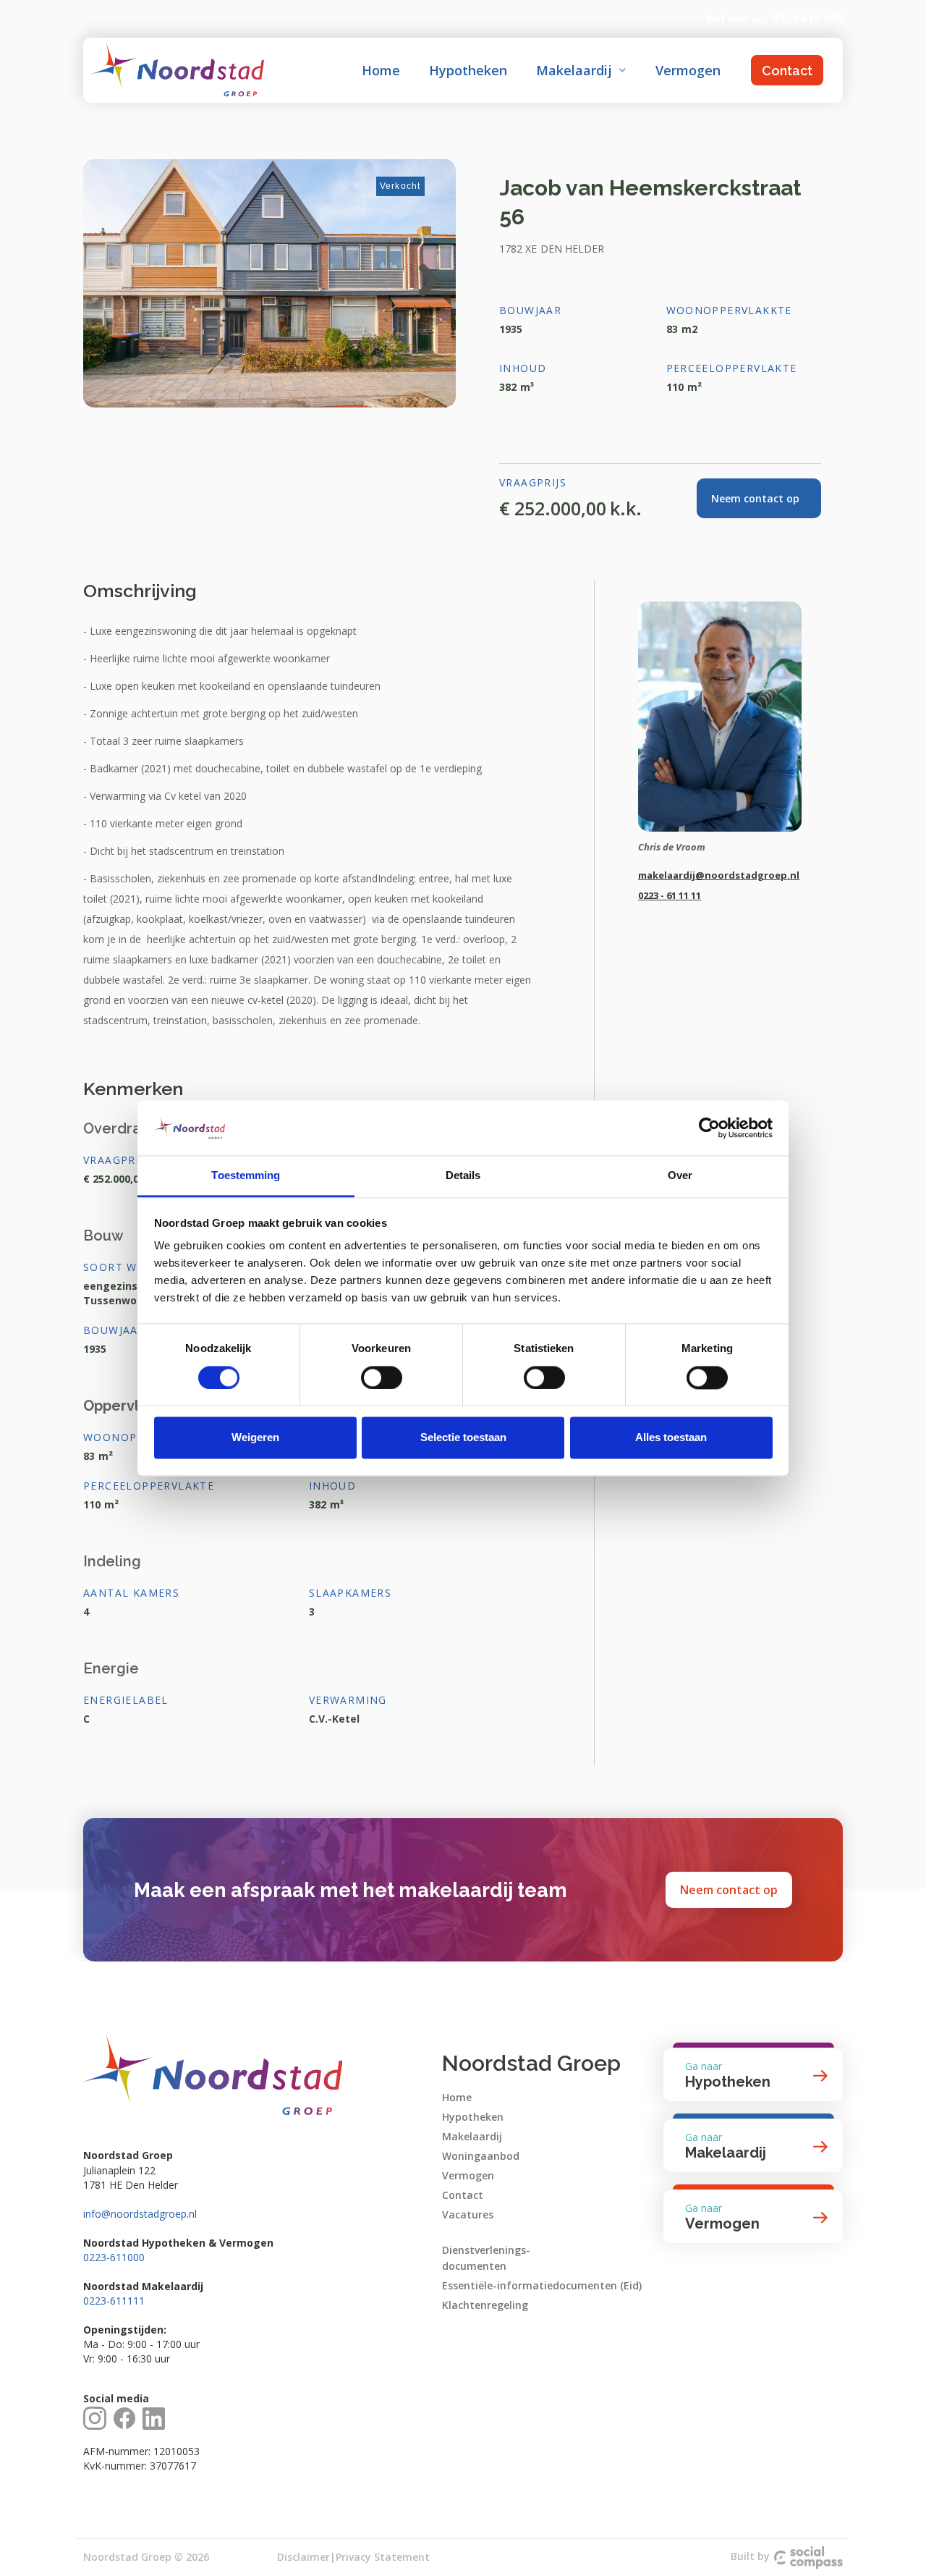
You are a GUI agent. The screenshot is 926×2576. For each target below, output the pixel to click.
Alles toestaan (671, 1438)
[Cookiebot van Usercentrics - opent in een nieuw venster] (709, 1128)
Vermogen (688, 70)
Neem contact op (729, 1890)
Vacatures (468, 2214)
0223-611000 (114, 2257)
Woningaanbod (481, 2156)
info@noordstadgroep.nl (140, 2214)
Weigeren (255, 1438)
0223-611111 (114, 2301)
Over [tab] (680, 1176)
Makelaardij (472, 2136)
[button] (581, 70)
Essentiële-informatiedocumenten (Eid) (542, 2285)
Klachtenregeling (485, 2305)
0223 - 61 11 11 (670, 895)
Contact (787, 71)
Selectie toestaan (463, 1438)
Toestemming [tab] (246, 1176)
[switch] (382, 1377)
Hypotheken (468, 70)
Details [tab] (463, 1176)
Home (381, 70)
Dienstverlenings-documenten (486, 2258)
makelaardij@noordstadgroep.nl (719, 875)
